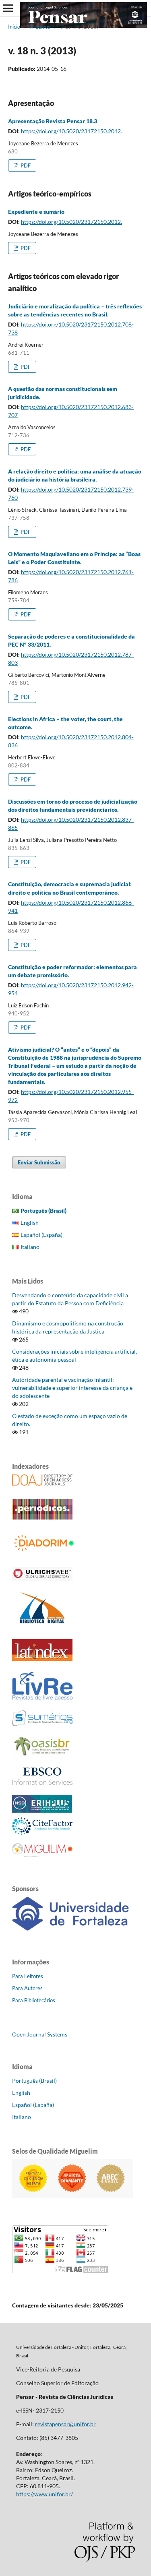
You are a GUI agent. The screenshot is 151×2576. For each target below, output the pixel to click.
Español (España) (41, 1235)
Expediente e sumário (36, 212)
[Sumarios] (42, 1724)
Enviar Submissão (39, 1162)
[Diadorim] (46, 1552)
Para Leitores (28, 1976)
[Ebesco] (42, 1783)
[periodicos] (42, 1517)
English (30, 1223)
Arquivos (40, 27)
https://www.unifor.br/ (44, 2494)
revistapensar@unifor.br (65, 2424)
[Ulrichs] (42, 1578)
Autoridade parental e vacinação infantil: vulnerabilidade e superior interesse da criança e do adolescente (72, 1388)
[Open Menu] (8, 8)
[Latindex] (42, 1659)
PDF (25, 165)
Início (14, 27)
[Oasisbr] (42, 1756)
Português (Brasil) (34, 2081)
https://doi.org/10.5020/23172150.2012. (71, 131)
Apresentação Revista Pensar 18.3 (53, 121)
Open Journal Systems (40, 2034)
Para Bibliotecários (34, 2000)
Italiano (30, 1247)
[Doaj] (42, 1483)
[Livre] (42, 1699)
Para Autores (27, 1988)
